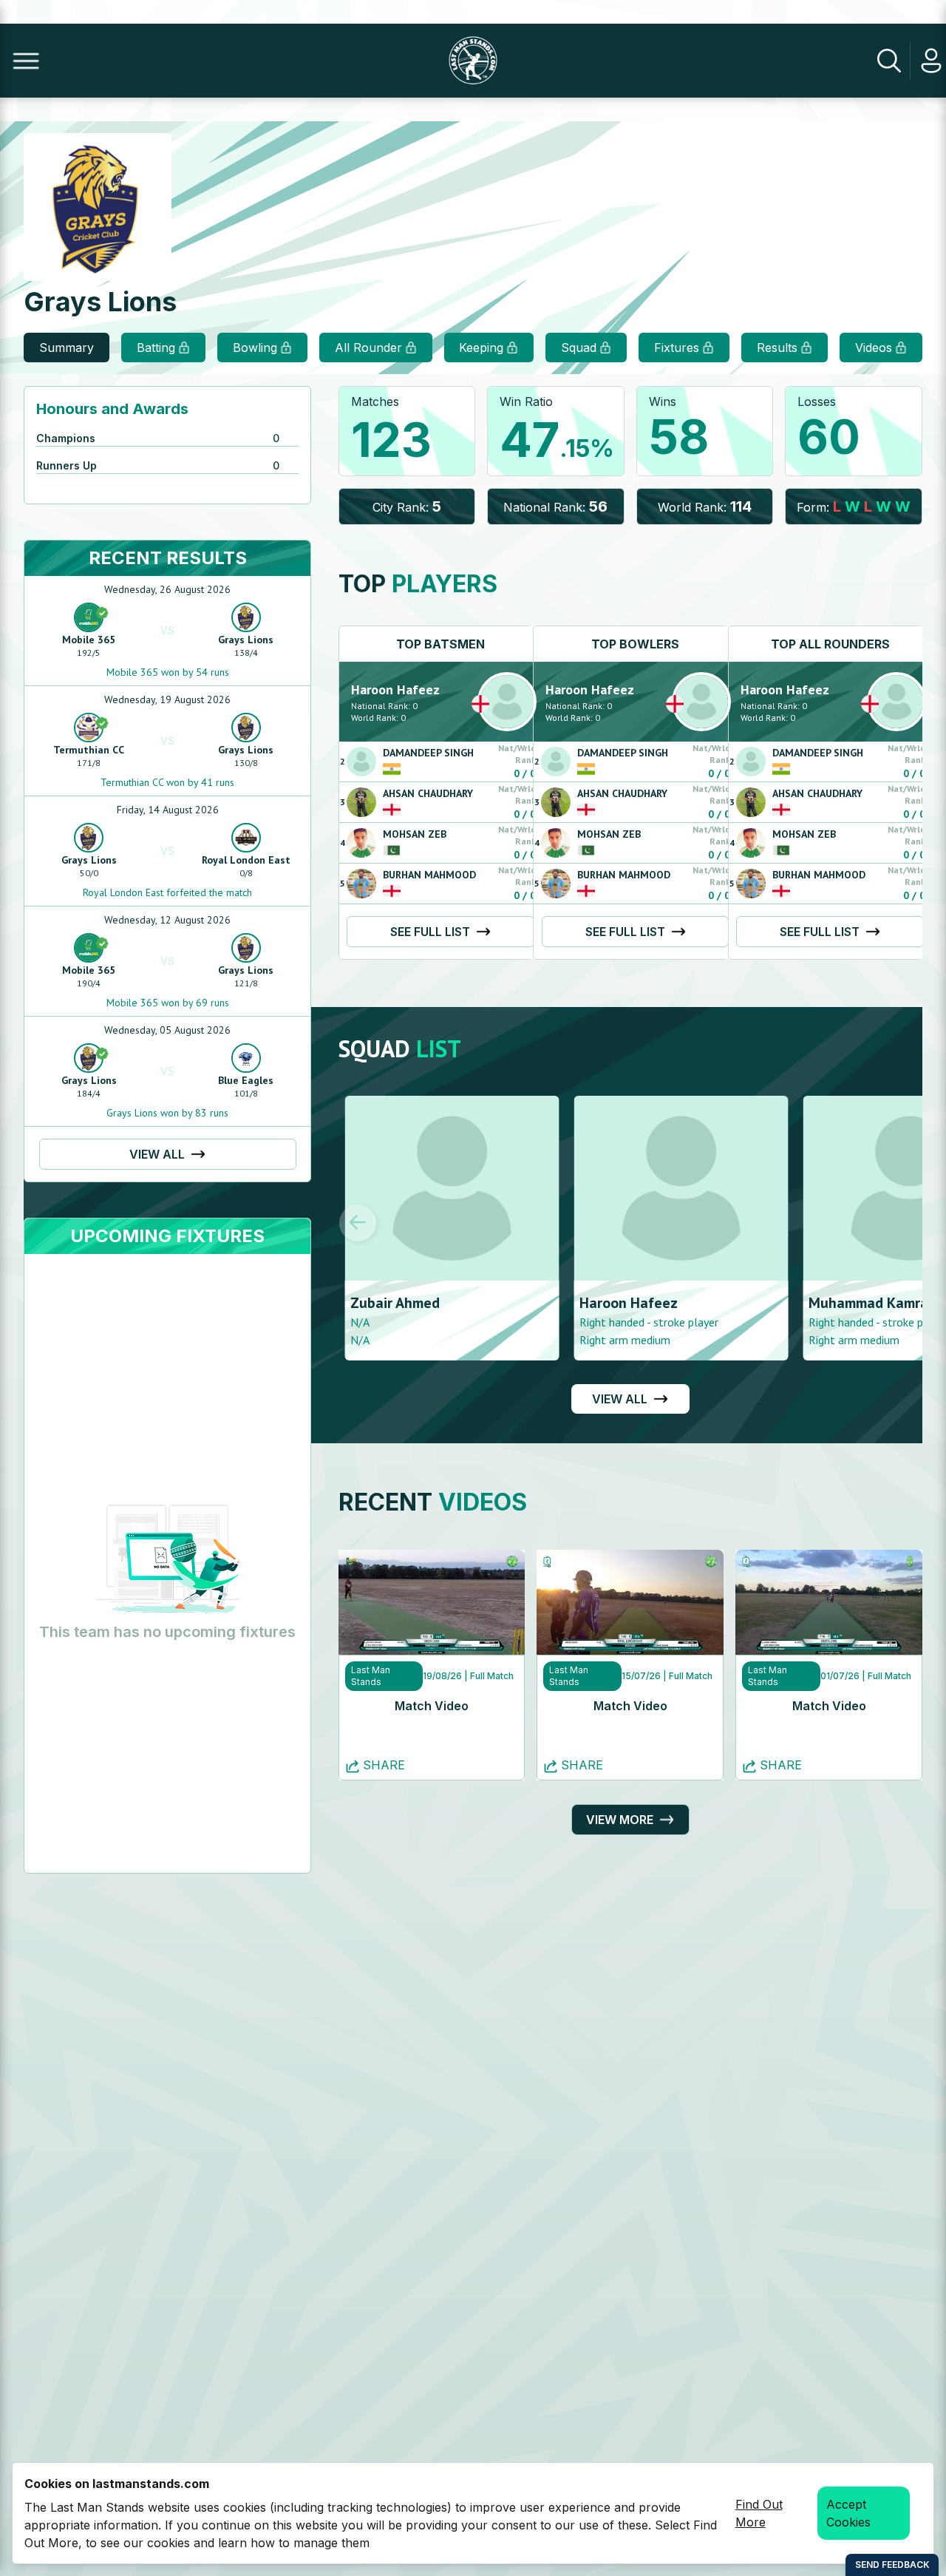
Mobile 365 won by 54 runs (168, 672)
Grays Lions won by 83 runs (167, 1113)
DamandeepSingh (428, 753)
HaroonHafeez (395, 689)
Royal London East (246, 860)
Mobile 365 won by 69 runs (168, 1003)
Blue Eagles (246, 1080)
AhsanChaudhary (428, 793)
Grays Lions (246, 640)
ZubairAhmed (389, 1303)
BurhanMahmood (429, 875)
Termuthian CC (89, 750)
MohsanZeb (415, 834)
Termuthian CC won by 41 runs (167, 782)
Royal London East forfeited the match (167, 892)
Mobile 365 (89, 640)
